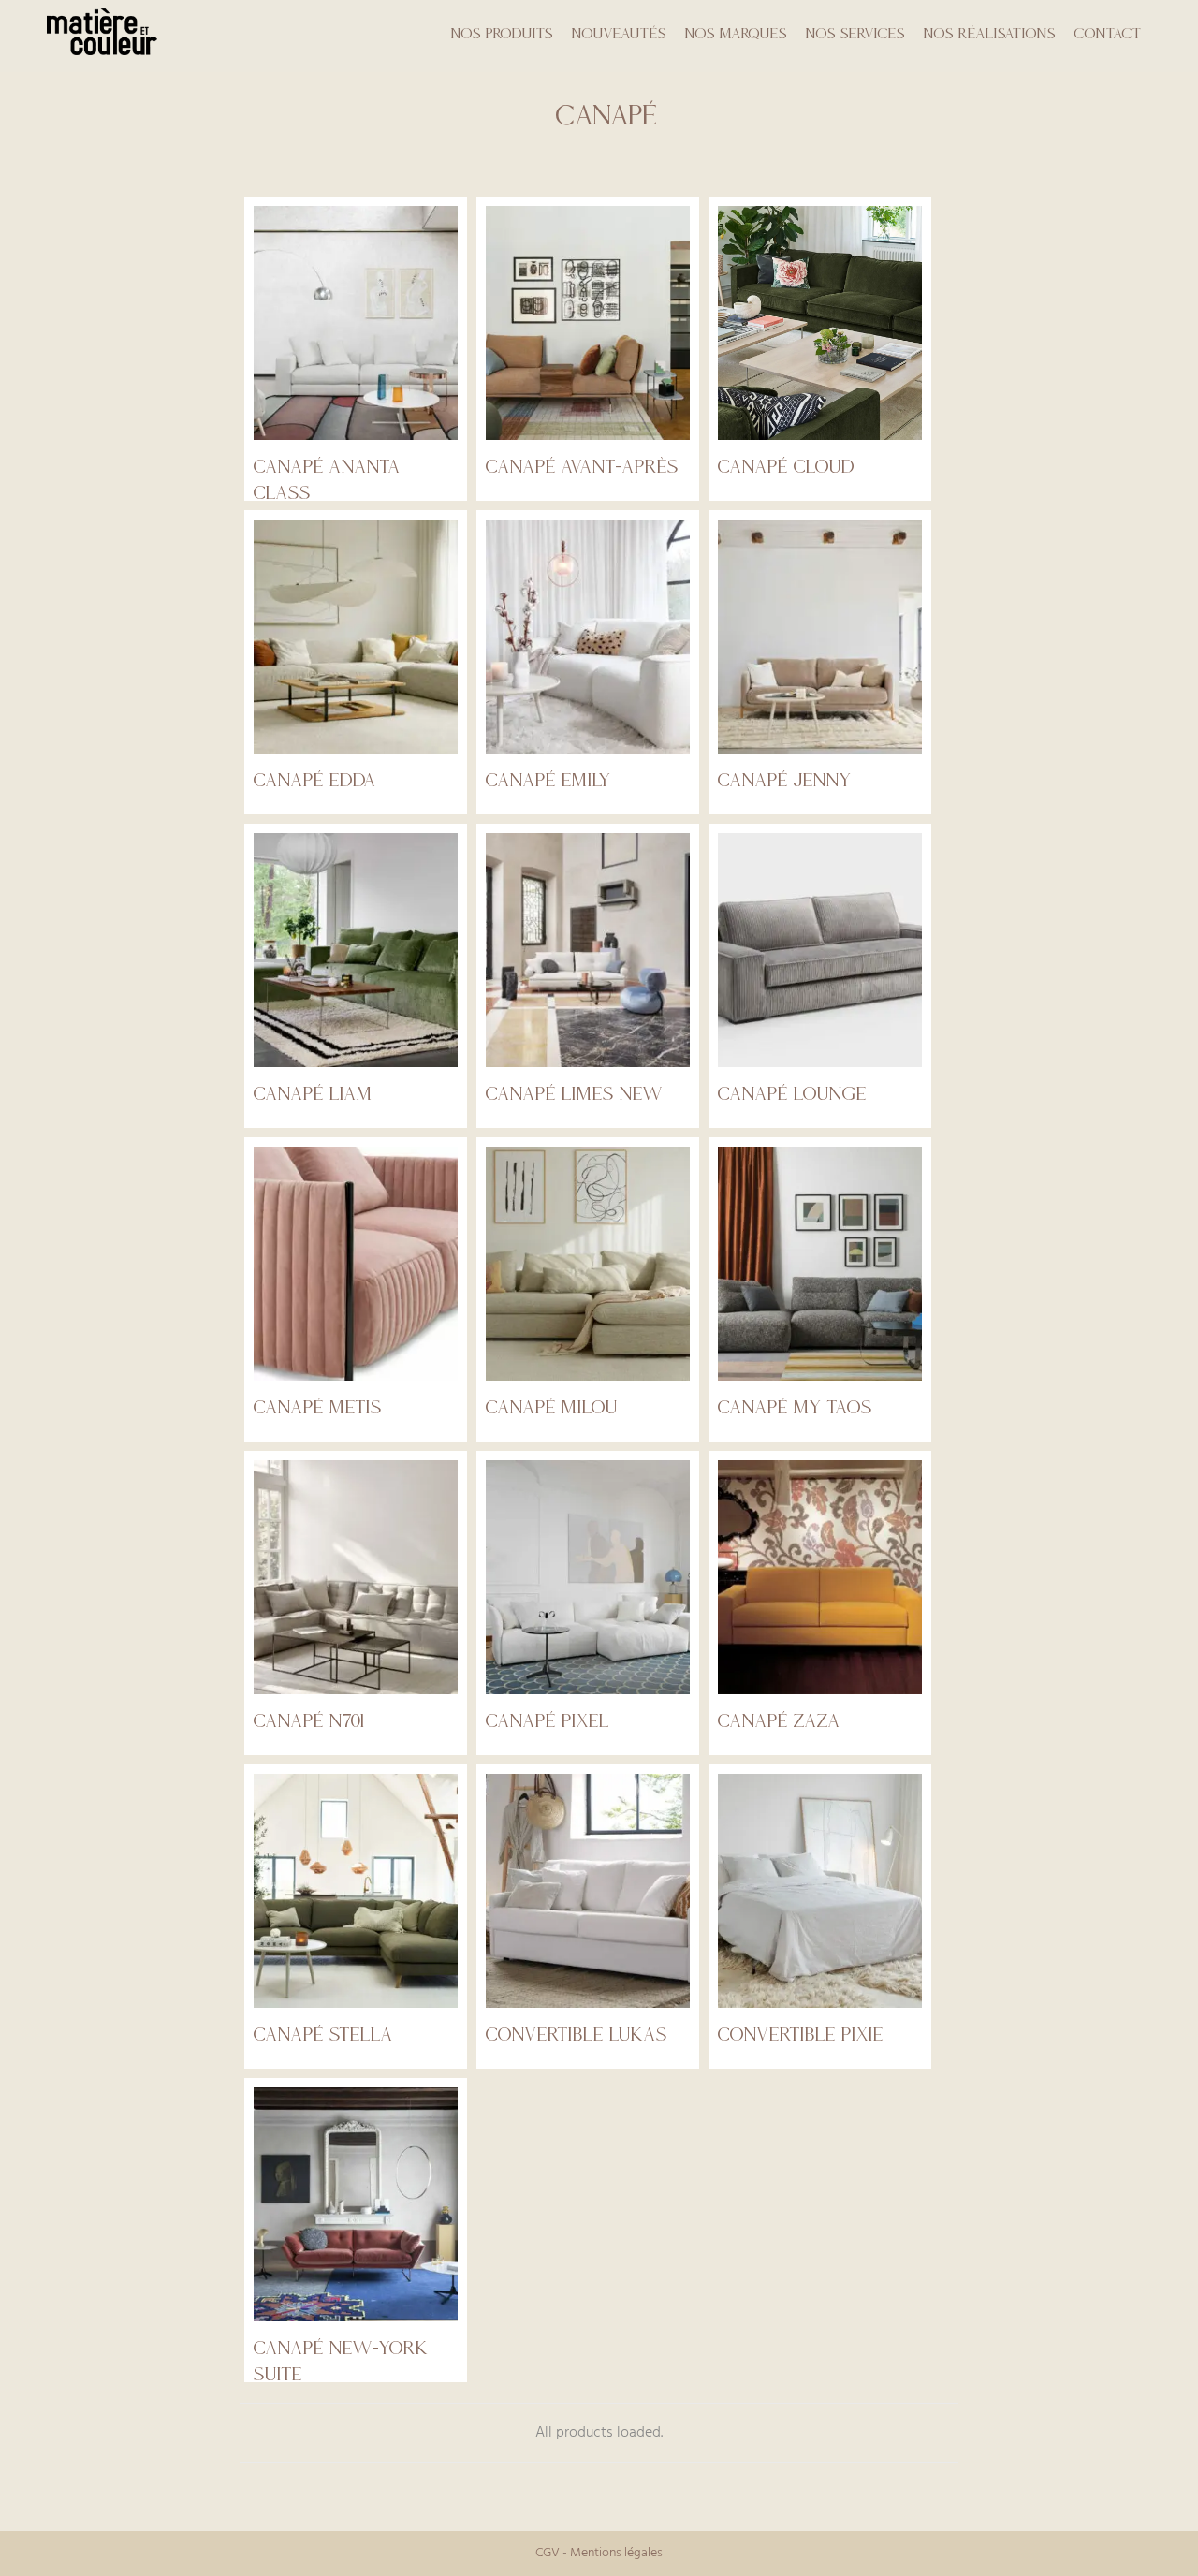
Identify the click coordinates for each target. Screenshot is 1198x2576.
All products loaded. (599, 2433)
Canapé (607, 115)
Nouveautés (619, 33)
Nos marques (736, 33)
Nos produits (502, 33)
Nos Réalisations (990, 33)
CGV (548, 2553)
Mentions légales (616, 2553)
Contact (1108, 33)
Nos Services (855, 33)
